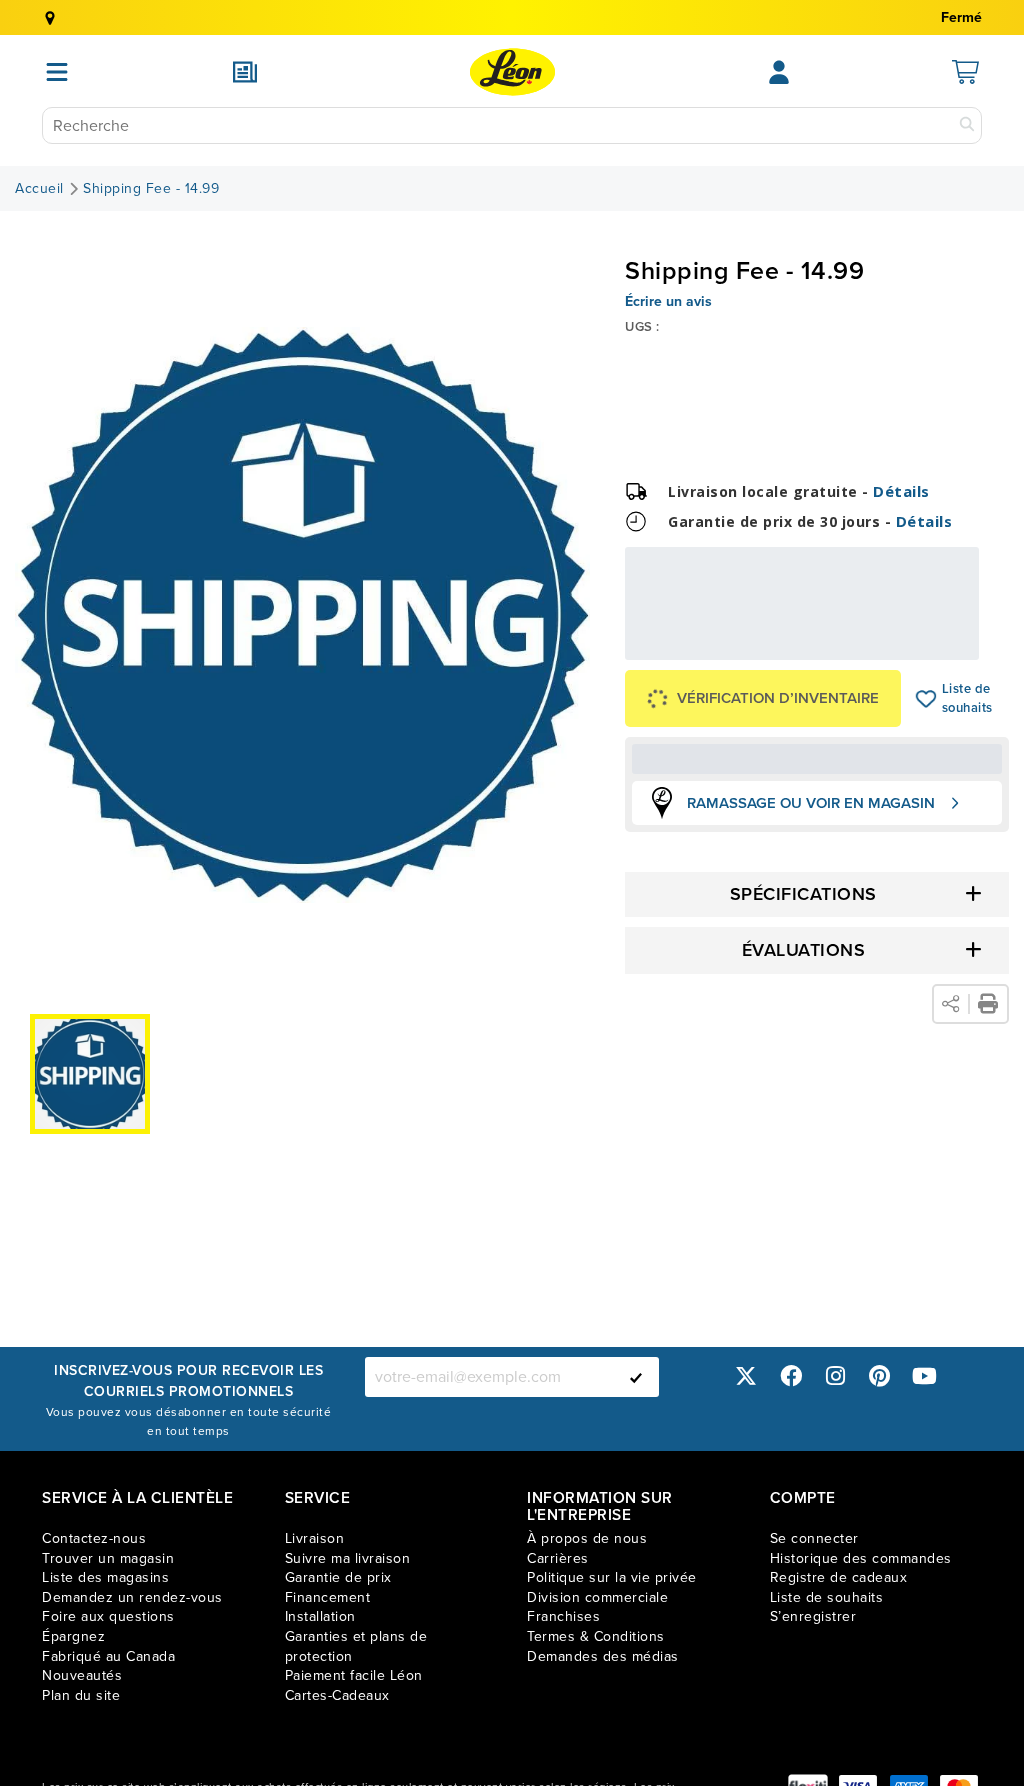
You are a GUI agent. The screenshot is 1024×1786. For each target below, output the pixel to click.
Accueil (39, 189)
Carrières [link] (558, 1558)
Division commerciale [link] (597, 1597)
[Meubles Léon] (512, 72)
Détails (901, 491)
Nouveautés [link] (82, 1675)
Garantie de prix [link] (338, 1577)
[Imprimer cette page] (988, 1004)
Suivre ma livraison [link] (348, 1558)
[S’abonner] (636, 1377)
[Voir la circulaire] (245, 72)
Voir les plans (912, 646)
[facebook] (791, 1376)
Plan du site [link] (81, 1695)
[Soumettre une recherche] (967, 125)
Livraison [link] (315, 1538)
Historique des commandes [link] (861, 1558)
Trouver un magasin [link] (108, 1558)
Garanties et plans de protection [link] (356, 1646)
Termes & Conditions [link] (596, 1636)
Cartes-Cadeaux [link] (337, 1695)
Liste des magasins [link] (105, 1577)
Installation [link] (320, 1616)
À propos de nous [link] (587, 1538)
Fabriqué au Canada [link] (108, 1656)
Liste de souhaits (926, 699)
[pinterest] (880, 1376)
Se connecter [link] (814, 1538)
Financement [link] (328, 1597)
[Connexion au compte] (779, 72)
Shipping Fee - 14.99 (151, 189)
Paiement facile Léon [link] (354, 1675)
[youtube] (924, 1376)
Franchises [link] (563, 1616)
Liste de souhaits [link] (827, 1597)
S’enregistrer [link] (813, 1616)
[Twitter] (746, 1376)
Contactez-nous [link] (94, 1538)
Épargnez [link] (73, 1636)
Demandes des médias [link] (603, 1656)
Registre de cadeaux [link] (839, 1577)
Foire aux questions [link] (108, 1616)
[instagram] (835, 1376)
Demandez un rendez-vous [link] (132, 1597)
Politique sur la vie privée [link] (612, 1577)
